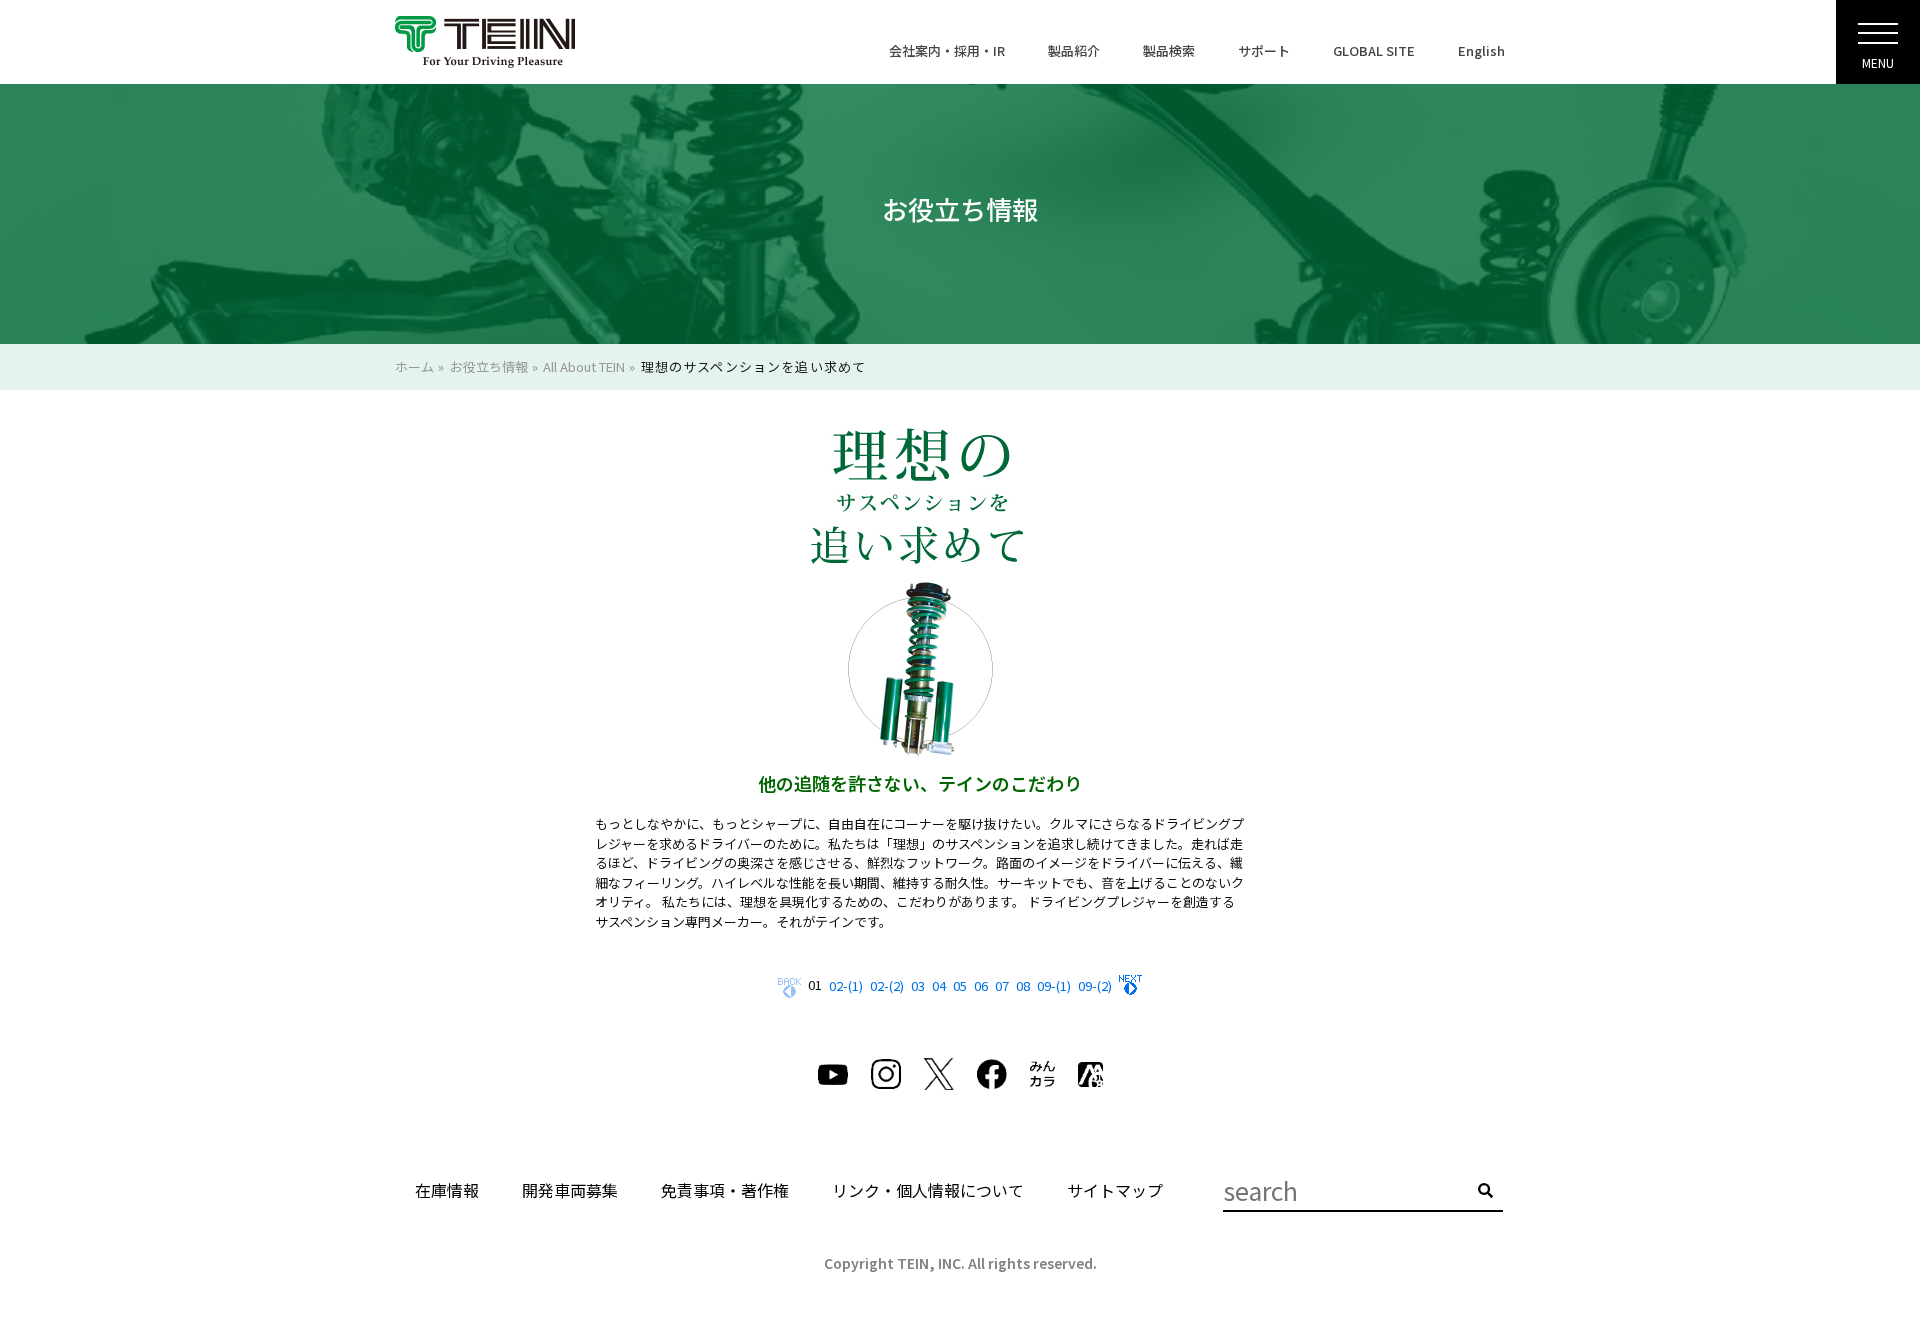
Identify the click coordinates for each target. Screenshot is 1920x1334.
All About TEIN (584, 366)
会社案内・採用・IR (947, 50)
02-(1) (846, 985)
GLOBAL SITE (1374, 50)
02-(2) (887, 985)
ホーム (414, 366)
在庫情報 (447, 1190)
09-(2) (1095, 985)
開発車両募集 (570, 1190)
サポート (1264, 50)
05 (960, 985)
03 (918, 985)
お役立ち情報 (489, 366)
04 (939, 985)
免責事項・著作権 (725, 1190)
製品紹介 (1074, 50)
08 (1023, 985)
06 (981, 985)
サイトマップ (1115, 1190)
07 (1002, 985)
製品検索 (1169, 50)
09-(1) (1054, 985)
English (1481, 50)
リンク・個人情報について (928, 1190)
